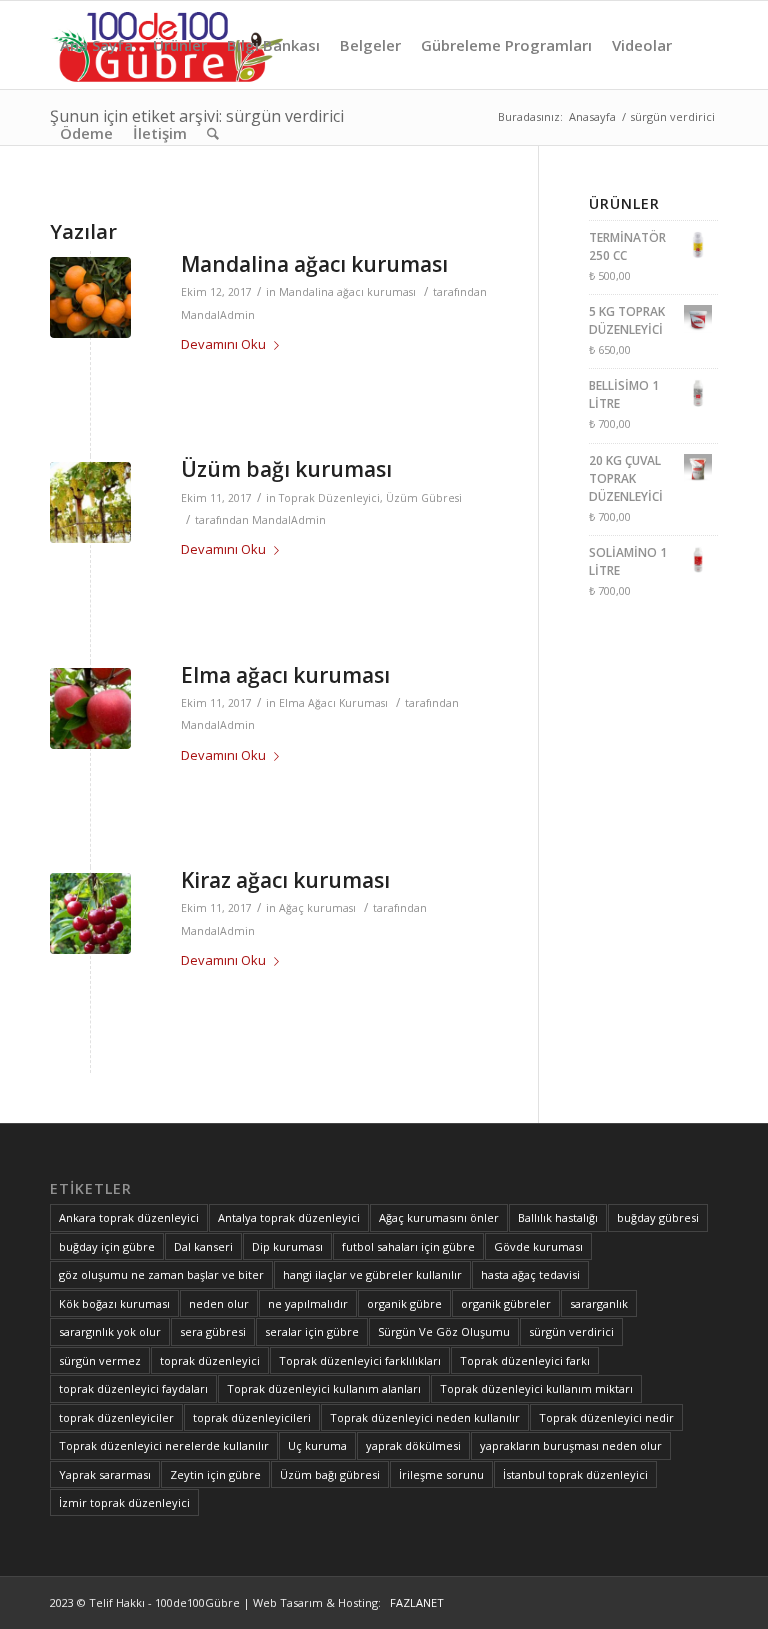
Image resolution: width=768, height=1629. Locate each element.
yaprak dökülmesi (413, 1445)
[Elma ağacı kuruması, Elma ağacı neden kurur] (90, 708)
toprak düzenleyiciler (116, 1417)
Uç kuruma (317, 1445)
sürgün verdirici (571, 1331)
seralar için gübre (312, 1331)
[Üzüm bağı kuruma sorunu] (90, 502)
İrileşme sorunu (441, 1474)
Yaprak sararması (105, 1474)
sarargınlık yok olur (110, 1331)
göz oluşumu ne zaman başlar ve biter (161, 1274)
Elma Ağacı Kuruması (333, 703)
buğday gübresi (658, 1217)
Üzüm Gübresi (424, 498)
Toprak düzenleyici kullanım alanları (324, 1388)
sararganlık (599, 1303)
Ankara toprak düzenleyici (129, 1217)
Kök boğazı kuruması (114, 1303)
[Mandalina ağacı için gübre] (90, 297)
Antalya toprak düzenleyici (289, 1217)
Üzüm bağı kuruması (286, 469)
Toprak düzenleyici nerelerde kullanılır (164, 1445)
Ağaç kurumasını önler (439, 1217)
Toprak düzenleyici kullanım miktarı (536, 1388)
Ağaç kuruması (317, 908)
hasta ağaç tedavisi (530, 1274)
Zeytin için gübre (215, 1474)
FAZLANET (414, 1602)
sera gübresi (213, 1331)
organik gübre (404, 1303)
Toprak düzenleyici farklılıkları (360, 1360)
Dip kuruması (287, 1246)
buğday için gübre (107, 1246)
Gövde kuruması (538, 1246)
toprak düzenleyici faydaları (133, 1388)
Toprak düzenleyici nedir (606, 1417)
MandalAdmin (218, 315)
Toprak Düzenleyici (329, 498)
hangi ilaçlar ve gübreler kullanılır (372, 1274)
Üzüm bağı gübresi (330, 1474)
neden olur (219, 1303)
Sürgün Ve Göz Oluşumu (444, 1331)
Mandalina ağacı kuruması (314, 264)
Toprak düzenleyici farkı (525, 1360)
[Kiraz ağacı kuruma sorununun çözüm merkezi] (90, 913)
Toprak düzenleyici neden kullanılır (425, 1417)
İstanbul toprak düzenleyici (575, 1474)
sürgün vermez (100, 1360)
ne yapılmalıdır (308, 1303)
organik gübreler (506, 1303)
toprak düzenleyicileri (252, 1417)
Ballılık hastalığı (558, 1217)
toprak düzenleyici (210, 1360)
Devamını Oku (223, 344)
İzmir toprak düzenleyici (124, 1502)
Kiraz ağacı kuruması (285, 880)
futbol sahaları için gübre (408, 1246)
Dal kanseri (203, 1246)
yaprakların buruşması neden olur (571, 1445)
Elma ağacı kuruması (285, 675)
